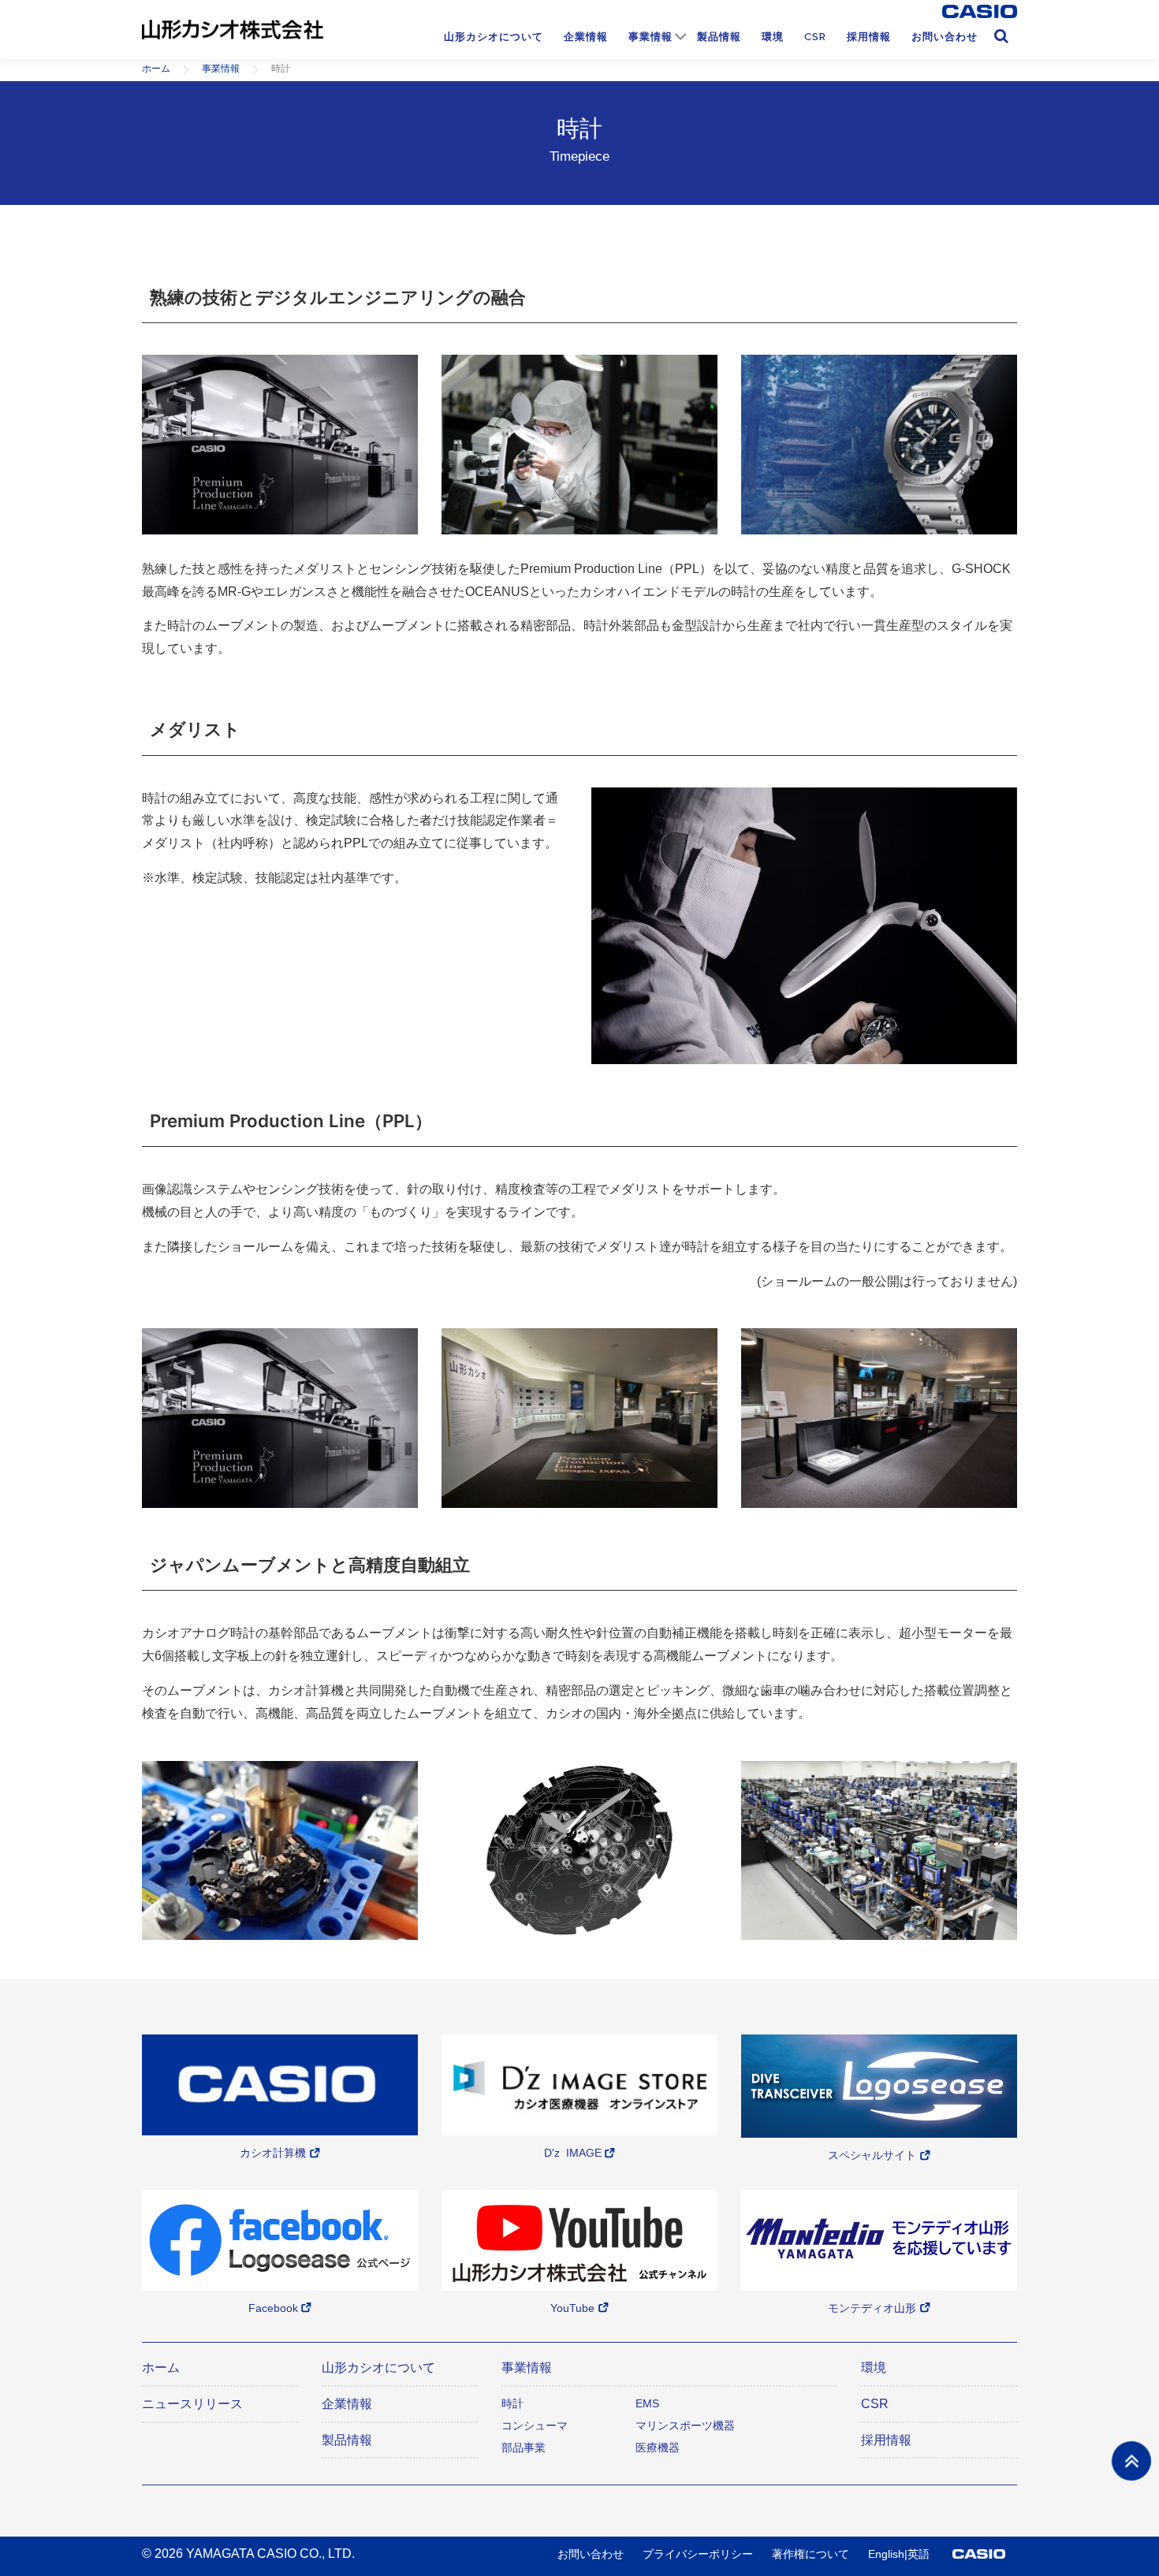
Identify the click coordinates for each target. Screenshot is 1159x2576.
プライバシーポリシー (698, 2554)
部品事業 (524, 2448)
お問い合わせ (945, 37)
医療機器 (658, 2448)
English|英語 (899, 2554)
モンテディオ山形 (872, 2308)
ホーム (161, 2368)
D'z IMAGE (573, 2153)
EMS (647, 2403)
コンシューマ (535, 2425)
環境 (773, 37)
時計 (512, 2403)
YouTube (572, 2308)
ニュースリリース (192, 2404)
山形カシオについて (494, 37)
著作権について (811, 2554)
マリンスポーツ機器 (685, 2425)
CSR (815, 37)
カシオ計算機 (273, 2153)
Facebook (273, 2308)
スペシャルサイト (872, 2155)
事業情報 (650, 37)
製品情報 (719, 37)
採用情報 (869, 37)
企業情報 (586, 37)
